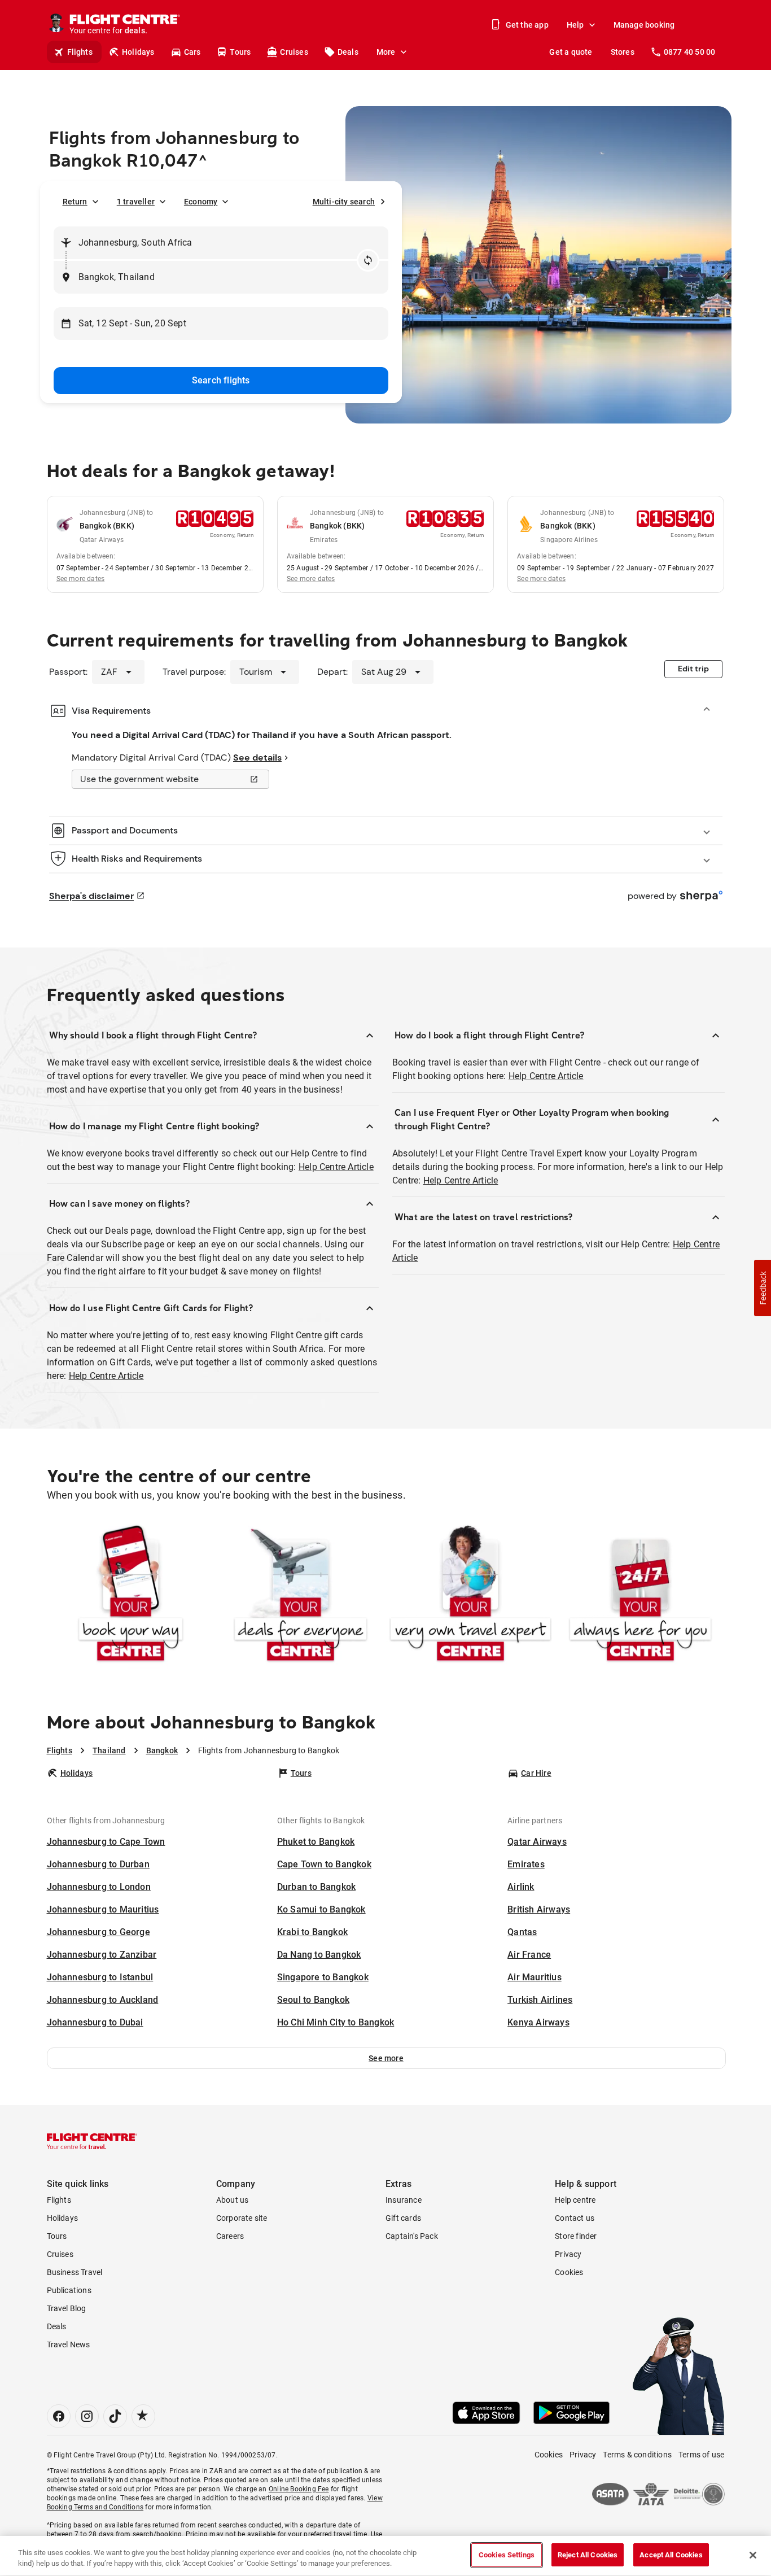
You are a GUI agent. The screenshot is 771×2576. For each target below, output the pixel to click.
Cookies (569, 2272)
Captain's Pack (412, 2236)
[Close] (753, 2555)
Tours (240, 52)
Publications (69, 2290)
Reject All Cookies (588, 2555)
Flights (80, 52)
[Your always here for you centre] (640, 1595)
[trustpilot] (143, 2416)
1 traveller (136, 202)
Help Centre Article (336, 1167)
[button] (386, 2058)
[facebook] (59, 2416)
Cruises (294, 52)
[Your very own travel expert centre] (470, 1595)
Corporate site (242, 2218)
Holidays (138, 52)
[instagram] (87, 2416)
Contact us (575, 2218)
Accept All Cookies (671, 2555)
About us (233, 2200)
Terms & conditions (637, 2455)
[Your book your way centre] (131, 1595)
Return (75, 202)
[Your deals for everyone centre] (301, 1595)
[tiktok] (115, 2416)
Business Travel (75, 2272)
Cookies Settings (507, 2555)
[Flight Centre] (92, 2141)
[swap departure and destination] (368, 260)
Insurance (404, 2200)
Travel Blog (67, 2308)
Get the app (527, 25)
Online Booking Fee (299, 2489)
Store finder (576, 2236)
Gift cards (403, 2218)
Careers (230, 2236)
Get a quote (571, 52)
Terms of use (701, 2455)
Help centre (575, 2200)
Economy (201, 202)
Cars (192, 52)
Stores (623, 52)
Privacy (568, 2254)
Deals (348, 52)
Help (575, 25)
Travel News (69, 2344)
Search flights (221, 380)
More (386, 52)
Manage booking (644, 25)
